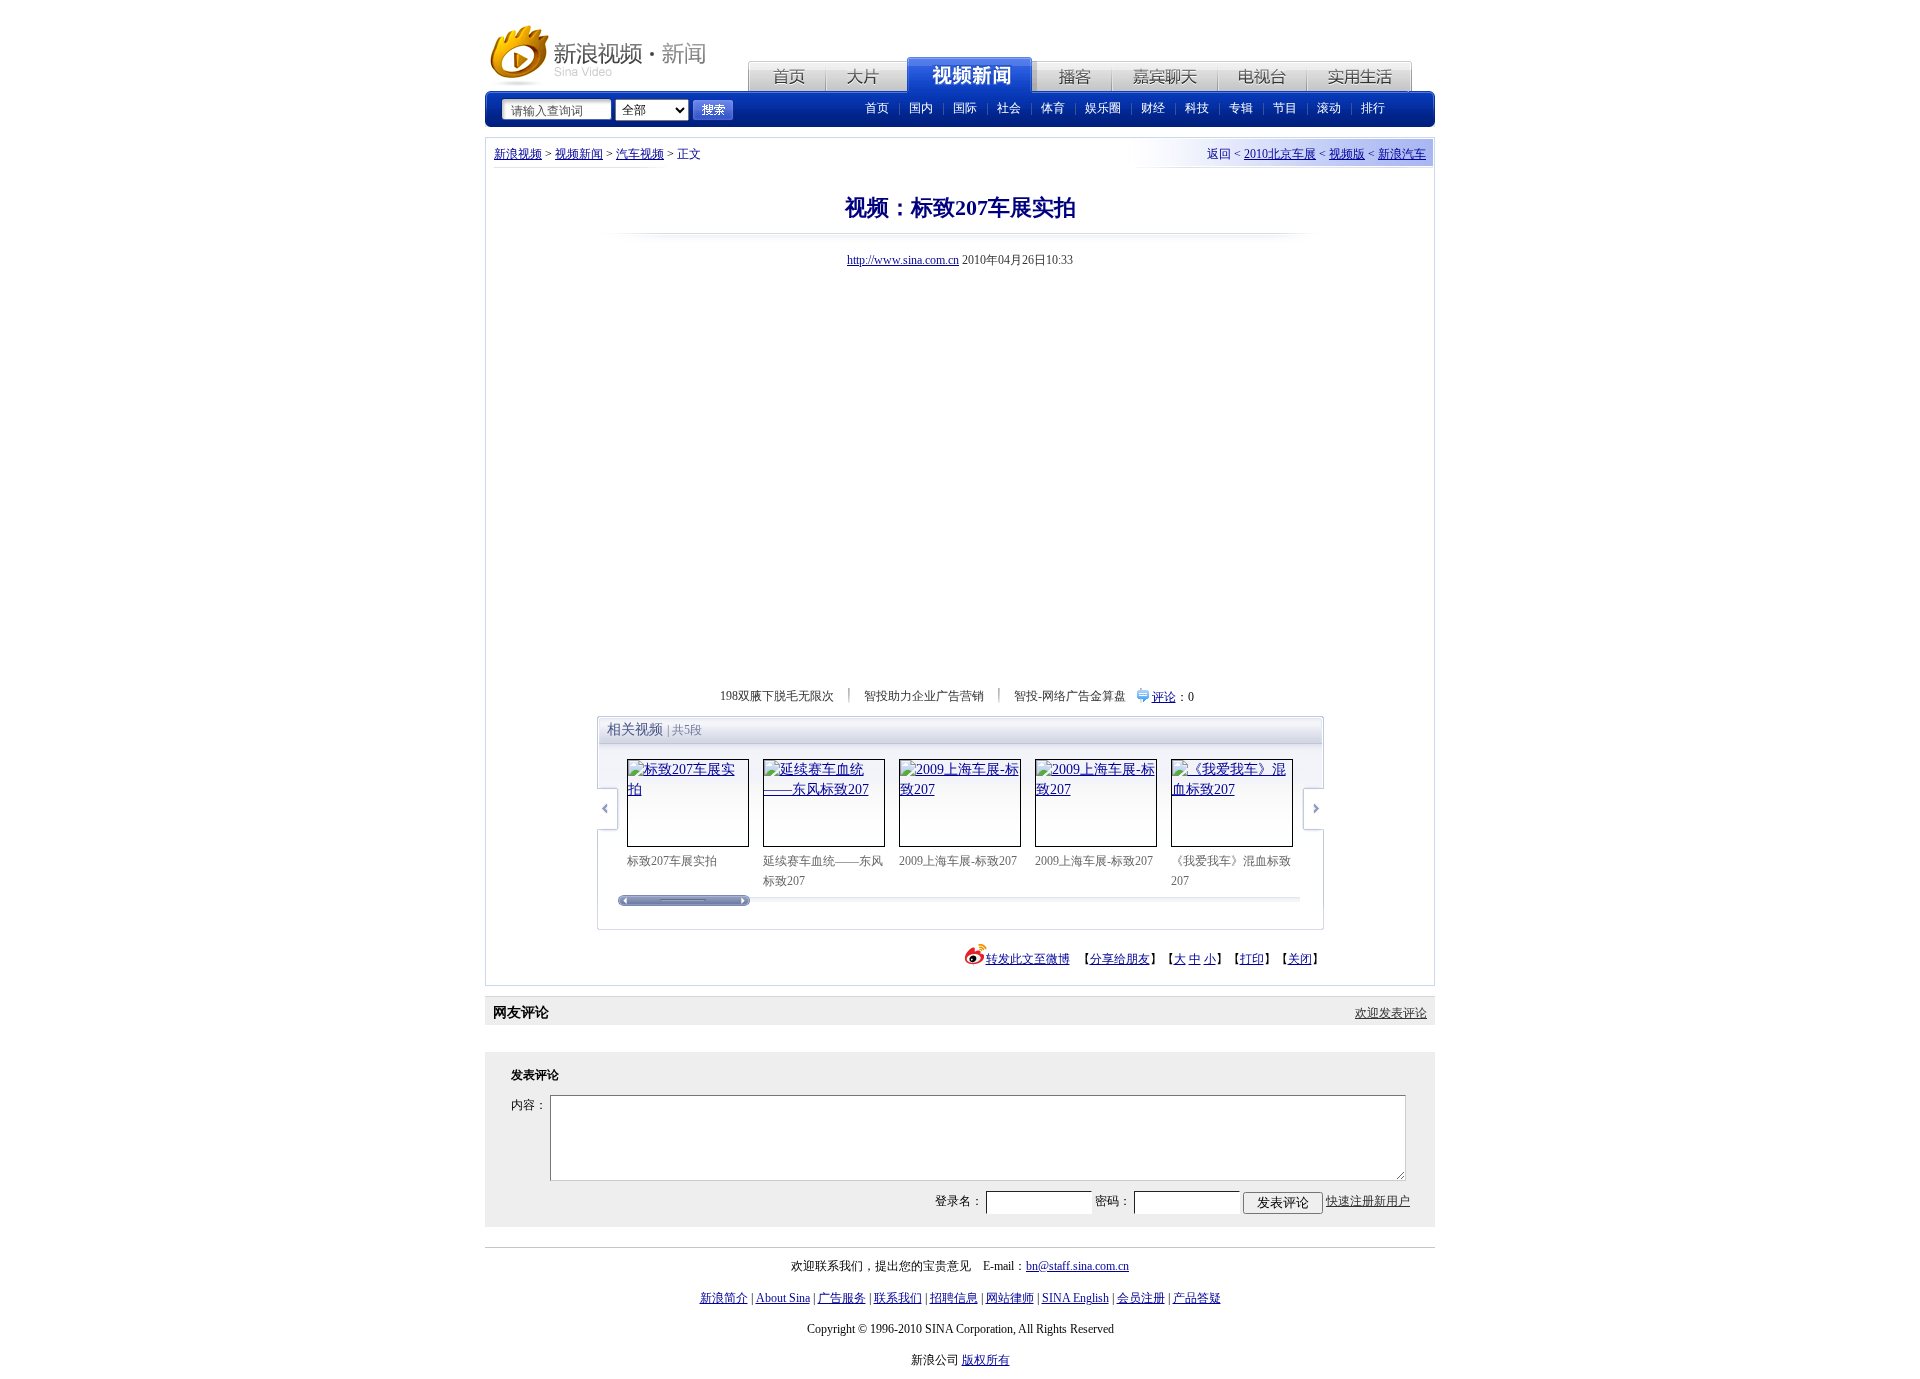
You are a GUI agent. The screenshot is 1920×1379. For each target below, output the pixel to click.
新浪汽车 (1402, 154)
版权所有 (986, 1360)
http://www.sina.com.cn (903, 260)
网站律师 (1010, 1298)
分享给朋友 (1120, 959)
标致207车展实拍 (672, 861)
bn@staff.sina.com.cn (1077, 1266)
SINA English (1075, 1298)
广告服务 (842, 1298)
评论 (1164, 697)
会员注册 (1141, 1298)
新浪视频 (518, 154)
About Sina (783, 1298)
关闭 (1300, 959)
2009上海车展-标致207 (958, 861)
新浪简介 (724, 1298)
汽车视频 (640, 154)
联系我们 (898, 1298)
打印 (1252, 959)
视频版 (1347, 154)
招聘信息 (954, 1298)
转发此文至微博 (1028, 959)
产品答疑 (1197, 1298)
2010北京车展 (1280, 154)
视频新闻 (579, 154)
